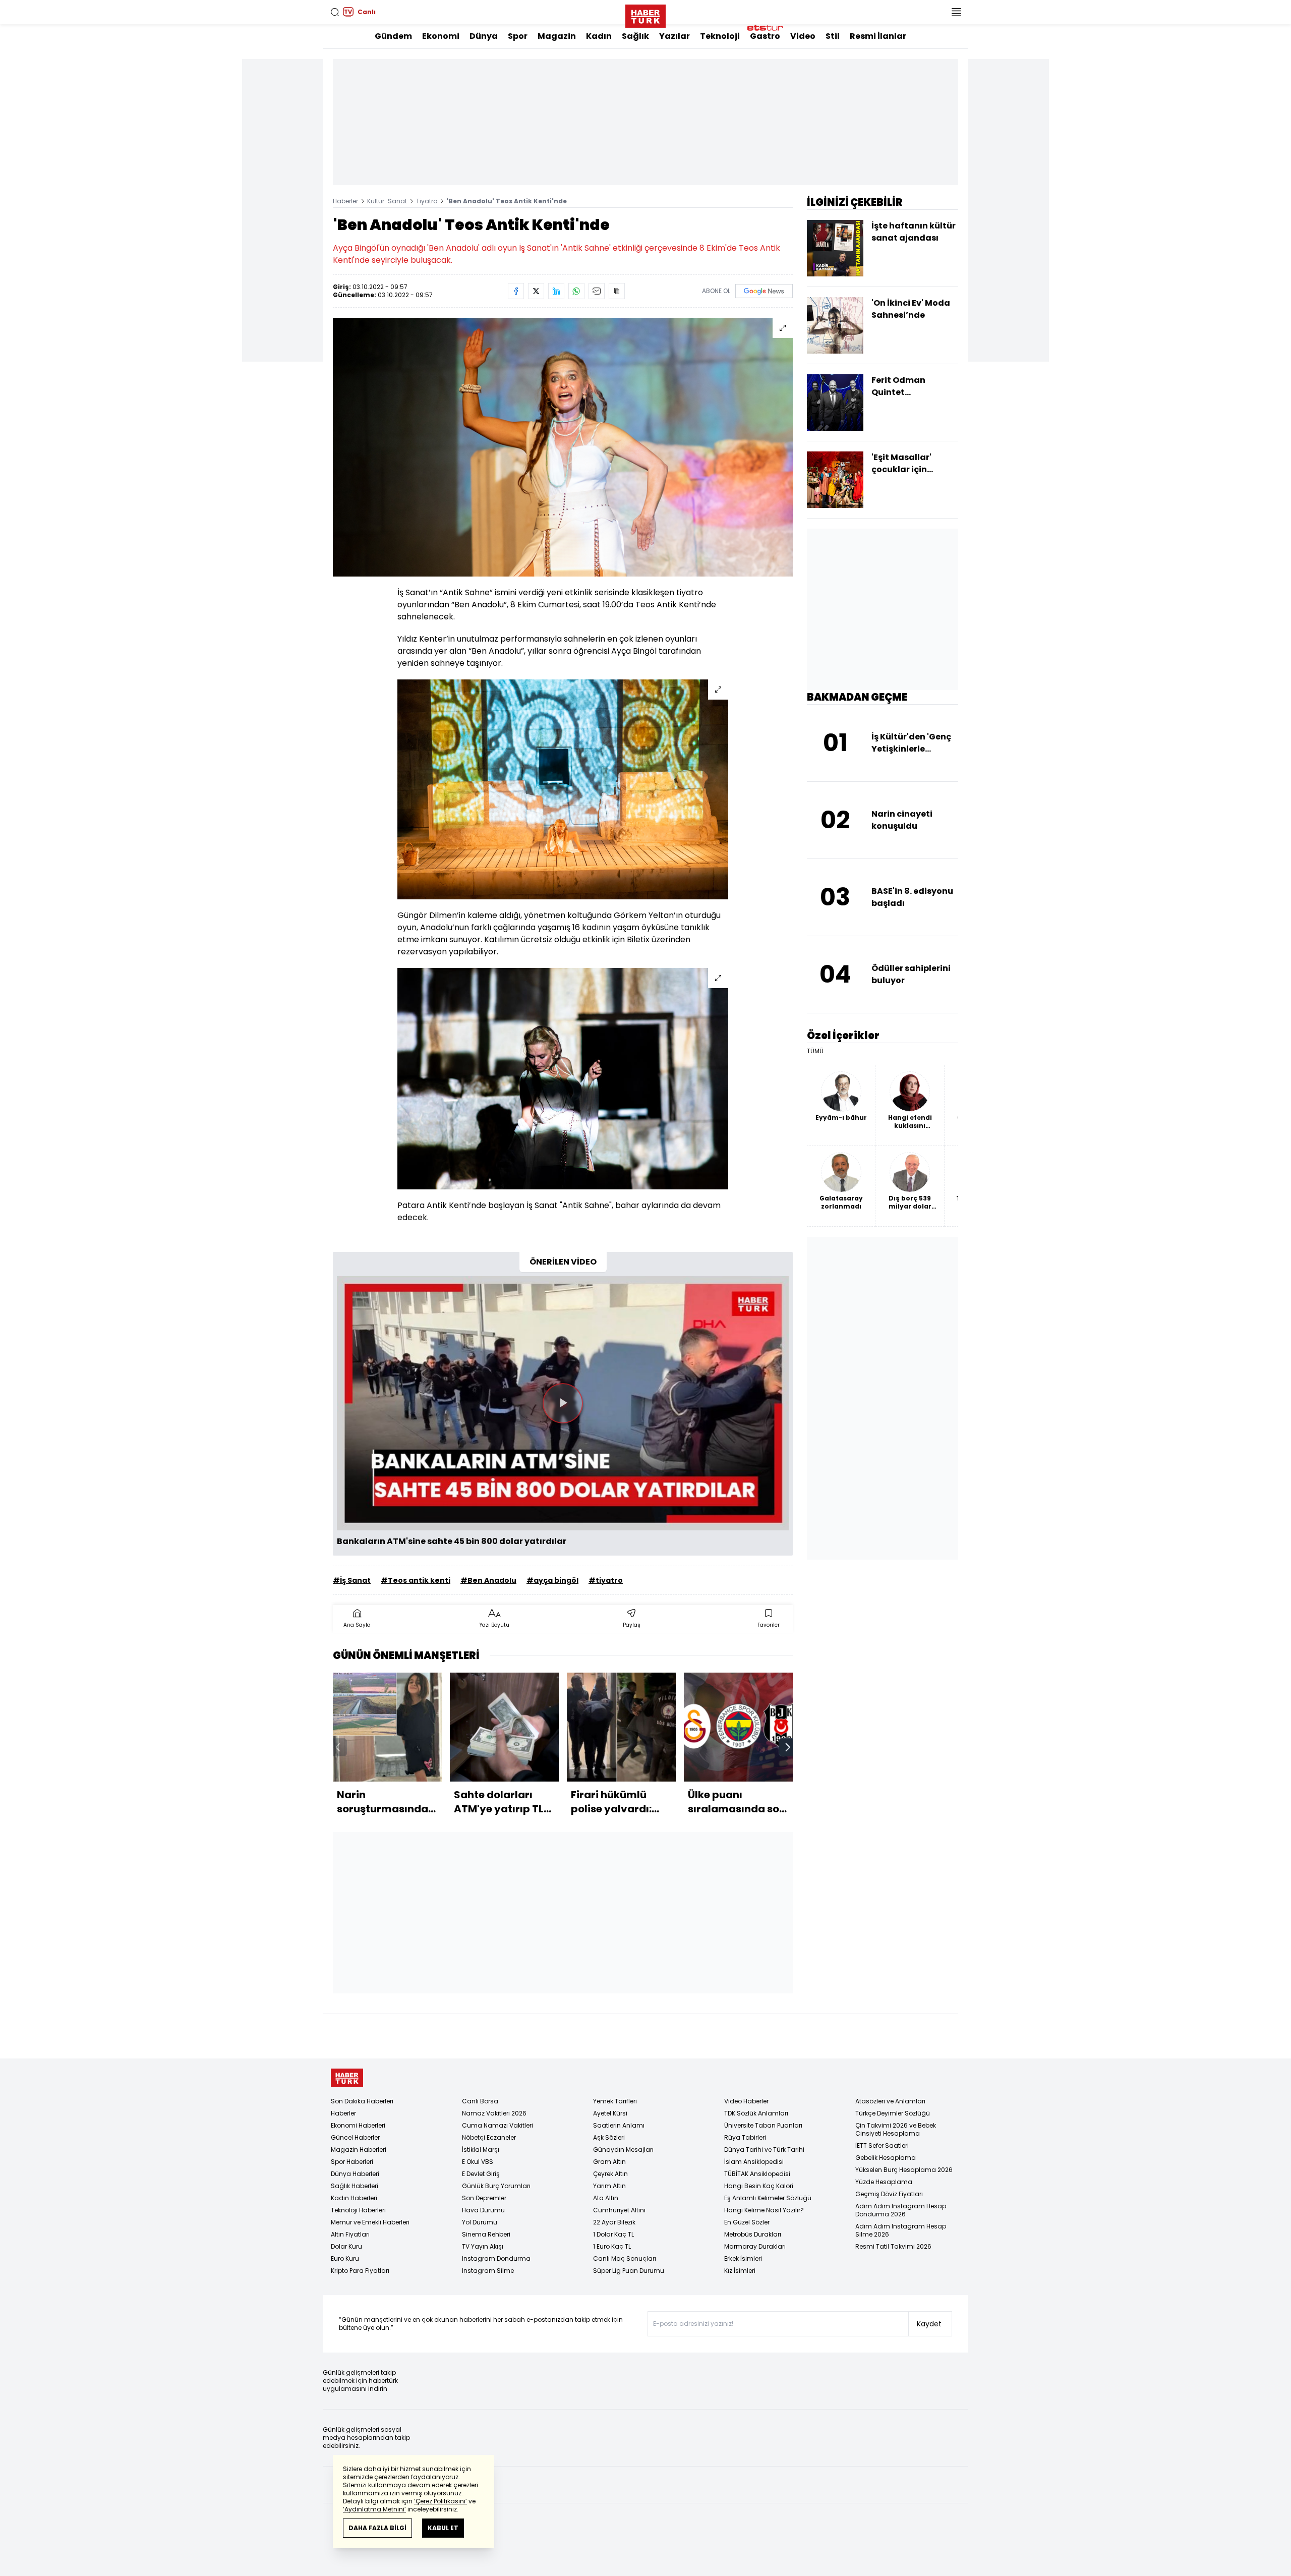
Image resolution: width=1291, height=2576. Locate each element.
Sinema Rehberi (486, 2234)
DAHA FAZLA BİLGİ (377, 2528)
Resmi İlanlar (878, 36)
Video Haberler (746, 2101)
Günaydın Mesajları (623, 2150)
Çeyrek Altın (610, 2174)
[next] (788, 1747)
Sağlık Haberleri (355, 2186)
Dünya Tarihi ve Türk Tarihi (764, 2150)
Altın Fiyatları (350, 2234)
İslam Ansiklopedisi (754, 2162)
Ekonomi (441, 36)
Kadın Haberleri (354, 2198)
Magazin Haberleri (359, 2150)
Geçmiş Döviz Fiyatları (889, 2194)
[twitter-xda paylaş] (536, 291)
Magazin (557, 36)
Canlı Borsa (480, 2101)
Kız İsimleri (740, 2271)
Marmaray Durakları (755, 2246)
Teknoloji (720, 36)
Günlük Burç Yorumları (496, 2186)
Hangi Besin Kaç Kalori (759, 2186)
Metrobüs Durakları (753, 2234)
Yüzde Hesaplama (884, 2182)
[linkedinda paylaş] (556, 291)
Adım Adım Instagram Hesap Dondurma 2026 (901, 2210)
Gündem (393, 36)
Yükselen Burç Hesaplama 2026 (904, 2170)
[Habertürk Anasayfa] (645, 14)
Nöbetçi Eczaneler (489, 2137)
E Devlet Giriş (481, 2174)
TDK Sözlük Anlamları (756, 2113)
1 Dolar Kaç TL (613, 2234)
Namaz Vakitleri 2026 (494, 2113)
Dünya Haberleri (355, 2174)
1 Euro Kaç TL (612, 2246)
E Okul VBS (478, 2162)
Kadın (599, 36)
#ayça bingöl (552, 1580)
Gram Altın (609, 2162)
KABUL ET (443, 2528)
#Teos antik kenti (416, 1580)
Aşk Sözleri (609, 2137)
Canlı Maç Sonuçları (625, 2258)
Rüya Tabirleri (745, 2137)
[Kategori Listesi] (956, 12)
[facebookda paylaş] (516, 291)
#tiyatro (606, 1580)
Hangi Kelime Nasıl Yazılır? (764, 2210)
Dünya (484, 36)
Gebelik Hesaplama (886, 2158)
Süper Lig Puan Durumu (629, 2271)
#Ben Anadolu (488, 1580)
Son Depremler (484, 2198)
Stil (833, 36)
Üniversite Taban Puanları (763, 2125)
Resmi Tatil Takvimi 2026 (893, 2246)
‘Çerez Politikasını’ (441, 2501)
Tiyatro (427, 201)
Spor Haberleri (352, 2162)
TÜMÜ (815, 1051)
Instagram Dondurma (496, 2258)
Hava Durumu (483, 2210)
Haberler (345, 201)
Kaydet (929, 2324)
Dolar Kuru (346, 2246)
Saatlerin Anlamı (619, 2125)
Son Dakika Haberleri (362, 2101)
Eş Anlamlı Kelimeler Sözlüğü (768, 2198)
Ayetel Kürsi (610, 2113)
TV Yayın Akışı (483, 2246)
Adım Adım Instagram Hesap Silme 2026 (901, 2230)
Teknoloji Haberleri (358, 2210)
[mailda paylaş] (597, 291)
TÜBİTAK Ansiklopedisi (757, 2174)
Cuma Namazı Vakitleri (497, 2125)
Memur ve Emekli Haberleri (370, 2222)
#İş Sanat (352, 1580)
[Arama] (335, 12)
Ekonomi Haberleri (358, 2125)
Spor (518, 36)
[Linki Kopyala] (617, 291)
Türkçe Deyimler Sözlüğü (893, 2113)
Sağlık (635, 36)
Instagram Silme (488, 2271)
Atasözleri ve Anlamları (890, 2101)
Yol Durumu (480, 2222)
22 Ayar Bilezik (614, 2222)
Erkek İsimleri (743, 2258)
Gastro (765, 36)
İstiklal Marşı (481, 2150)
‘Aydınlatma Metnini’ (374, 2509)
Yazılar (674, 36)
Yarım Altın (609, 2186)
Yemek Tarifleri (615, 2101)
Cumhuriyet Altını (619, 2210)
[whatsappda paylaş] (576, 291)
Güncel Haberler (355, 2137)
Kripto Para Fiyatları (360, 2271)
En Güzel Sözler (747, 2222)
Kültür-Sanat (387, 201)
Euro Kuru (345, 2258)
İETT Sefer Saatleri (882, 2145)
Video (803, 36)
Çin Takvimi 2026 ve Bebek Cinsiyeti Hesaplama (896, 2129)
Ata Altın (606, 2198)
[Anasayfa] (347, 2078)
